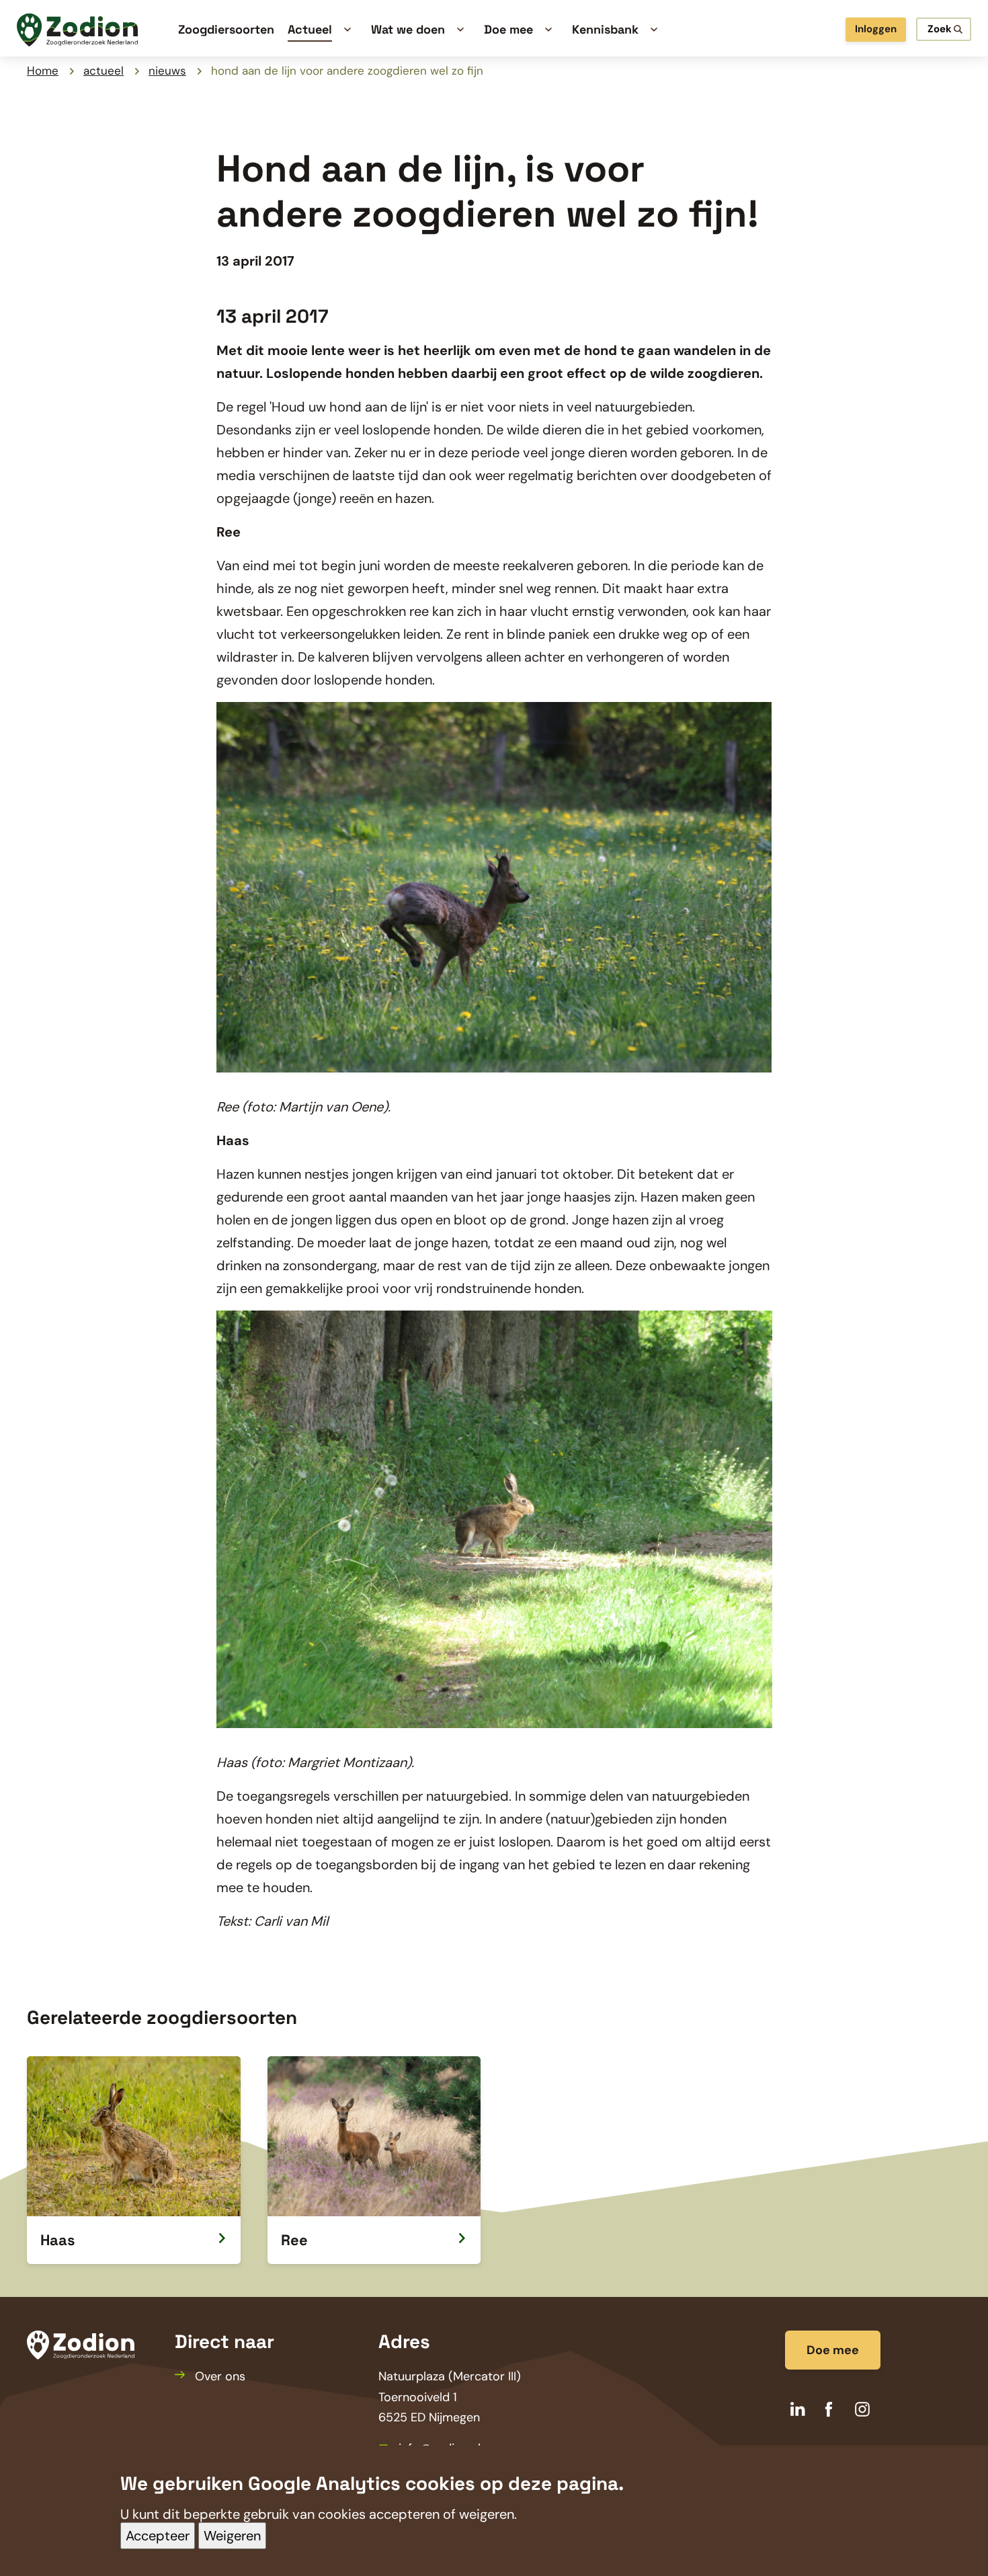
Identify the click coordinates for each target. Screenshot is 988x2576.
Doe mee (833, 2350)
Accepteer (158, 2536)
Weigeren (232, 2536)
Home (43, 71)
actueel (104, 71)
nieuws (167, 71)
